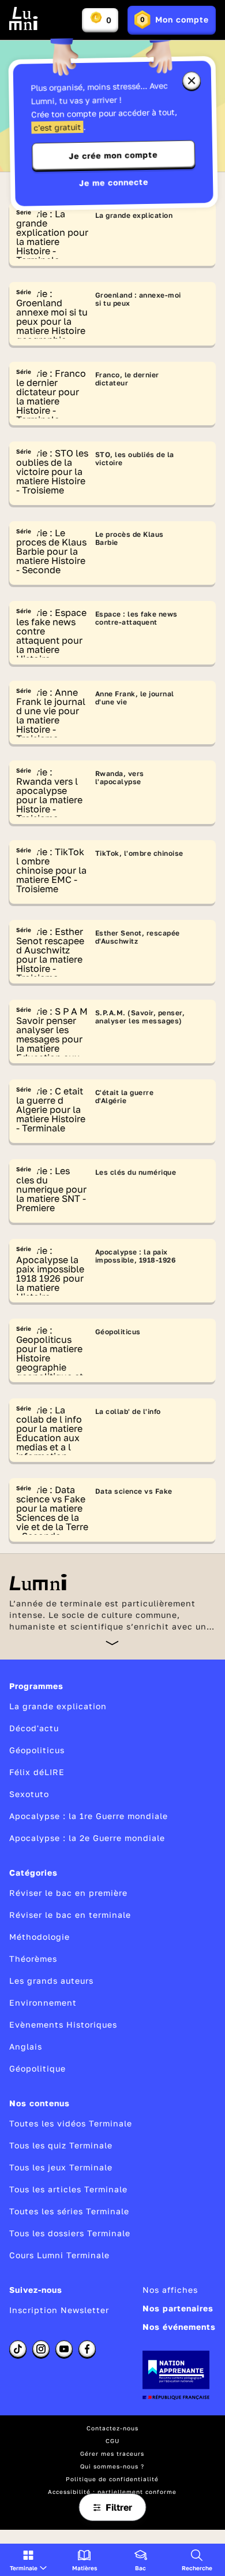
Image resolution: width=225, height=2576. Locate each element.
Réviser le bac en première (68, 1893)
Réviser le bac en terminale (70, 1915)
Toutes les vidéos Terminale (71, 2123)
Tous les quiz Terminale (61, 2145)
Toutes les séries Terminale (69, 2211)
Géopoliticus (37, 1750)
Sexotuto (29, 1794)
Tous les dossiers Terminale (70, 2233)
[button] (28, 2560)
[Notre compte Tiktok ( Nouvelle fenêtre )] (18, 2349)
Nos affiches (170, 2290)
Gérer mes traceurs (112, 2453)
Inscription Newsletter (59, 2310)
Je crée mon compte (113, 155)
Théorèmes (33, 1959)
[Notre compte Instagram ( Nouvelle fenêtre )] (41, 2349)
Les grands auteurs (51, 1981)
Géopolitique (37, 2068)
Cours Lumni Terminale (59, 2255)
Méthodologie (40, 1937)
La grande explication (58, 1706)
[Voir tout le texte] (112, 1643)
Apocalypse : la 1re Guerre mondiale (89, 1816)
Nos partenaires (178, 2308)
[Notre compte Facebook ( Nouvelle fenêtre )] (87, 2349)
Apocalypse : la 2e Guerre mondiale (87, 1838)
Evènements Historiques (63, 2024)
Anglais (26, 2046)
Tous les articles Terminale (68, 2189)
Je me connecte (114, 182)
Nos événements (179, 2327)
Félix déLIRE (37, 1772)
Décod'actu (34, 1728)
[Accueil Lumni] (24, 18)
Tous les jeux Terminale (61, 2167)
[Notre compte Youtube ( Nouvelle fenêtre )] (64, 2349)
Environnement (43, 2002)
